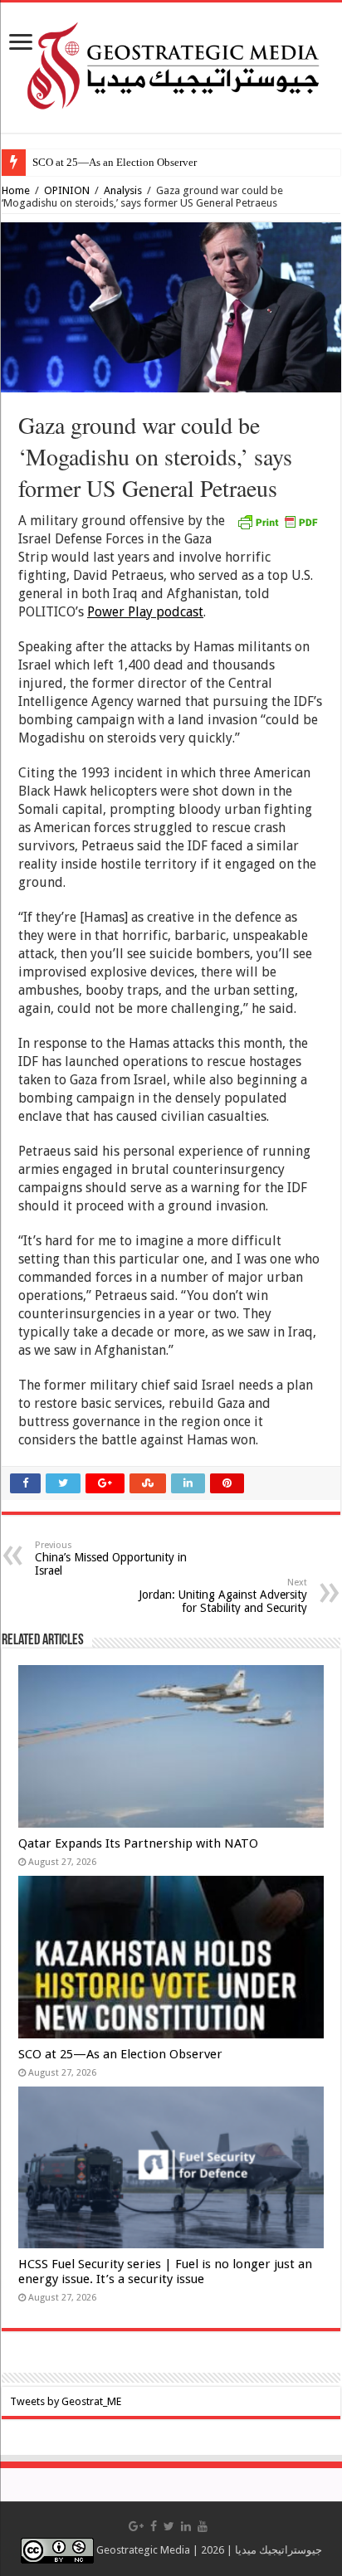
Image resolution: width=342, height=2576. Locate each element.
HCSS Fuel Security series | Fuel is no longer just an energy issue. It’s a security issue (165, 2272)
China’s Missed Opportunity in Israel (111, 1558)
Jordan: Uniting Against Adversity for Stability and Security (223, 1596)
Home (16, 190)
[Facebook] (154, 2526)
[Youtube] (203, 2526)
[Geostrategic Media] (171, 65)
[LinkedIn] (186, 2526)
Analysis (123, 190)
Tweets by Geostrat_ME (66, 2401)
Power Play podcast (145, 612)
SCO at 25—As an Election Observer (115, 162)
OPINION (67, 190)
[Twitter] (169, 2526)
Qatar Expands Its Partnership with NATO (138, 1843)
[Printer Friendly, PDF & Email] (277, 521)
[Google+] (136, 2526)
